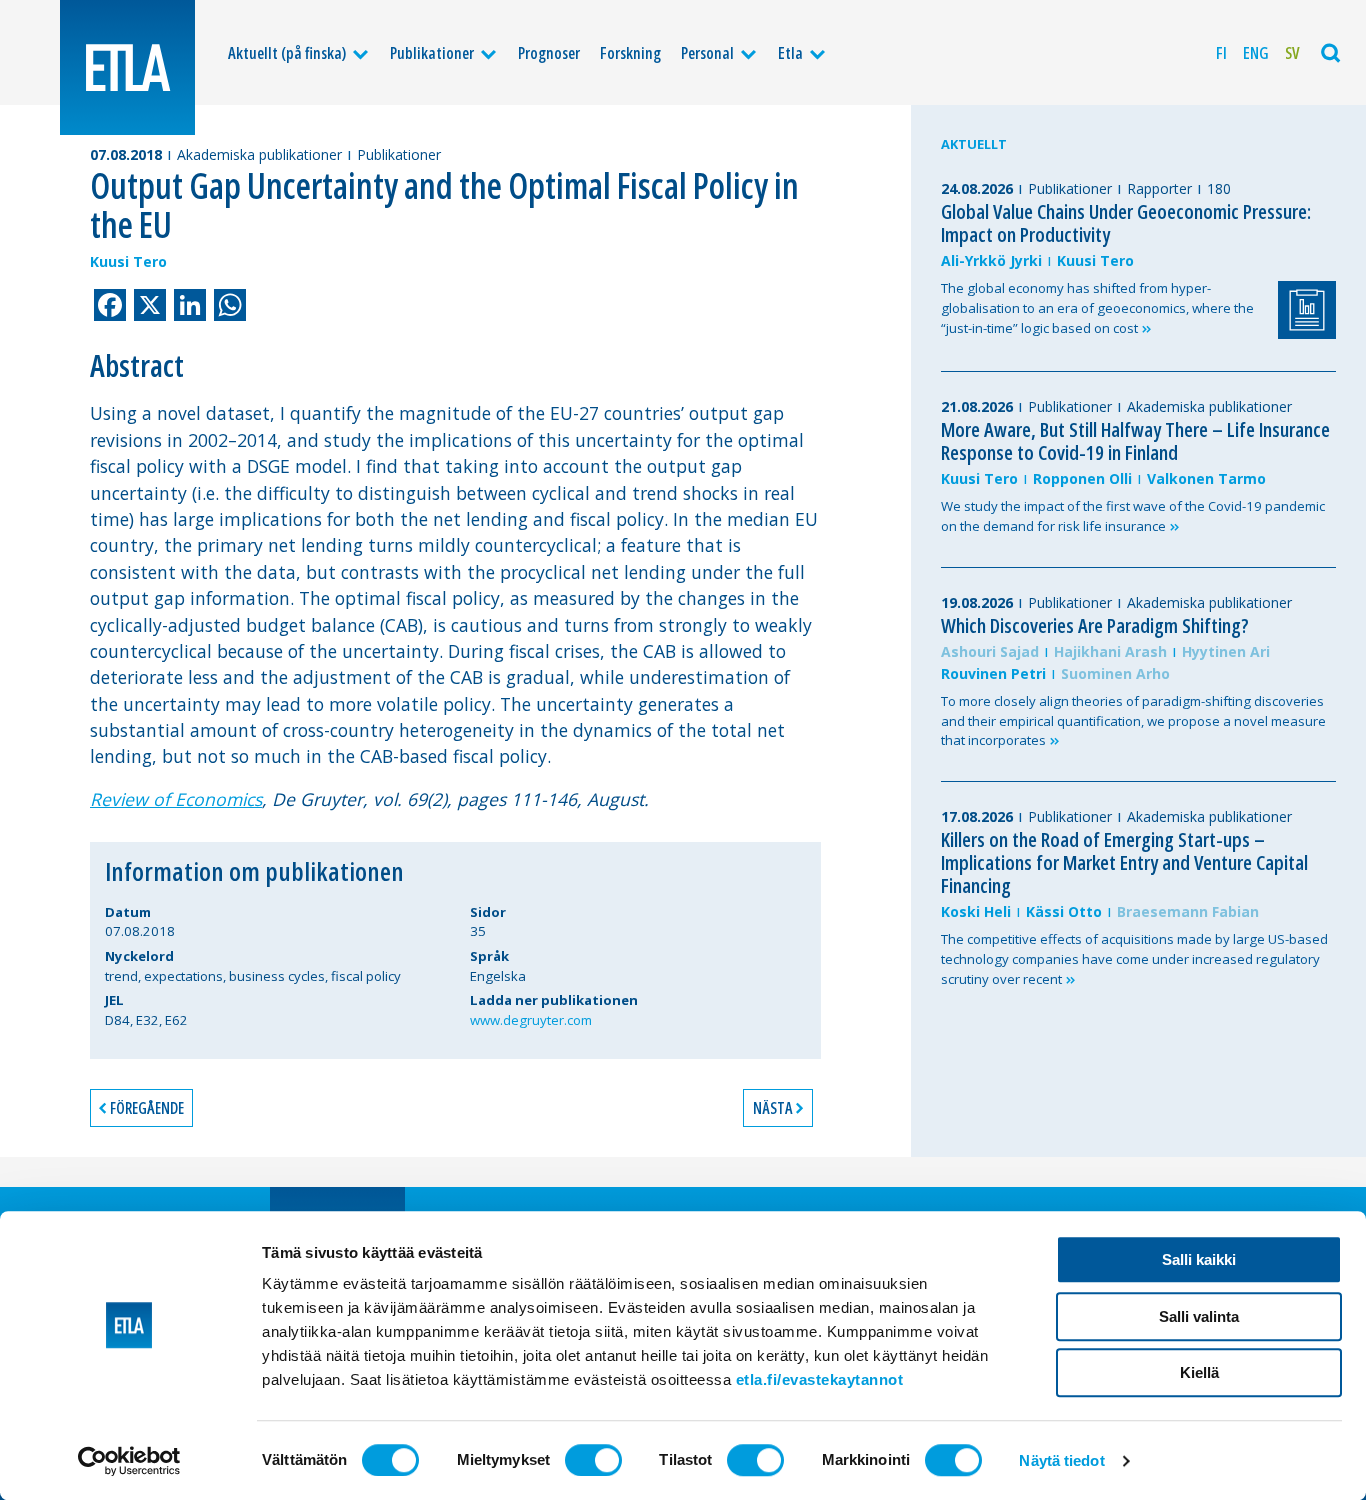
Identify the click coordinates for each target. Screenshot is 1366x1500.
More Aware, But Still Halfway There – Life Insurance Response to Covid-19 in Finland (1135, 441)
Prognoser (549, 53)
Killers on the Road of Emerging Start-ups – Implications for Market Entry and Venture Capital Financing (1124, 862)
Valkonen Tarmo (1206, 478)
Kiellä (1199, 1372)
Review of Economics (176, 799)
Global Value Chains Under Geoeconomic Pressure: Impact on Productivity (1126, 223)
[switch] (593, 1460)
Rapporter (1159, 188)
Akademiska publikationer (259, 154)
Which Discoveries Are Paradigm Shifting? (1095, 625)
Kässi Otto (1064, 911)
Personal (707, 53)
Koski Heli (976, 911)
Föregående (147, 1108)
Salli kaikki (1199, 1259)
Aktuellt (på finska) (287, 53)
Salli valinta (1199, 1316)
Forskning (630, 53)
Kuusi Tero (128, 261)
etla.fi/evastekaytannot (820, 1379)
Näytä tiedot (1061, 1460)
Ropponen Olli (1082, 478)
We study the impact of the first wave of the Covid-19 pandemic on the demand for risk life (1133, 516)
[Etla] (127, 67)
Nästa (772, 1108)
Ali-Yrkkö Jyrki (991, 260)
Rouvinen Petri (993, 673)
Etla (790, 53)
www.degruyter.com (531, 1020)
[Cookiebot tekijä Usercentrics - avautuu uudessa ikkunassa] (129, 1461)
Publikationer (432, 53)
